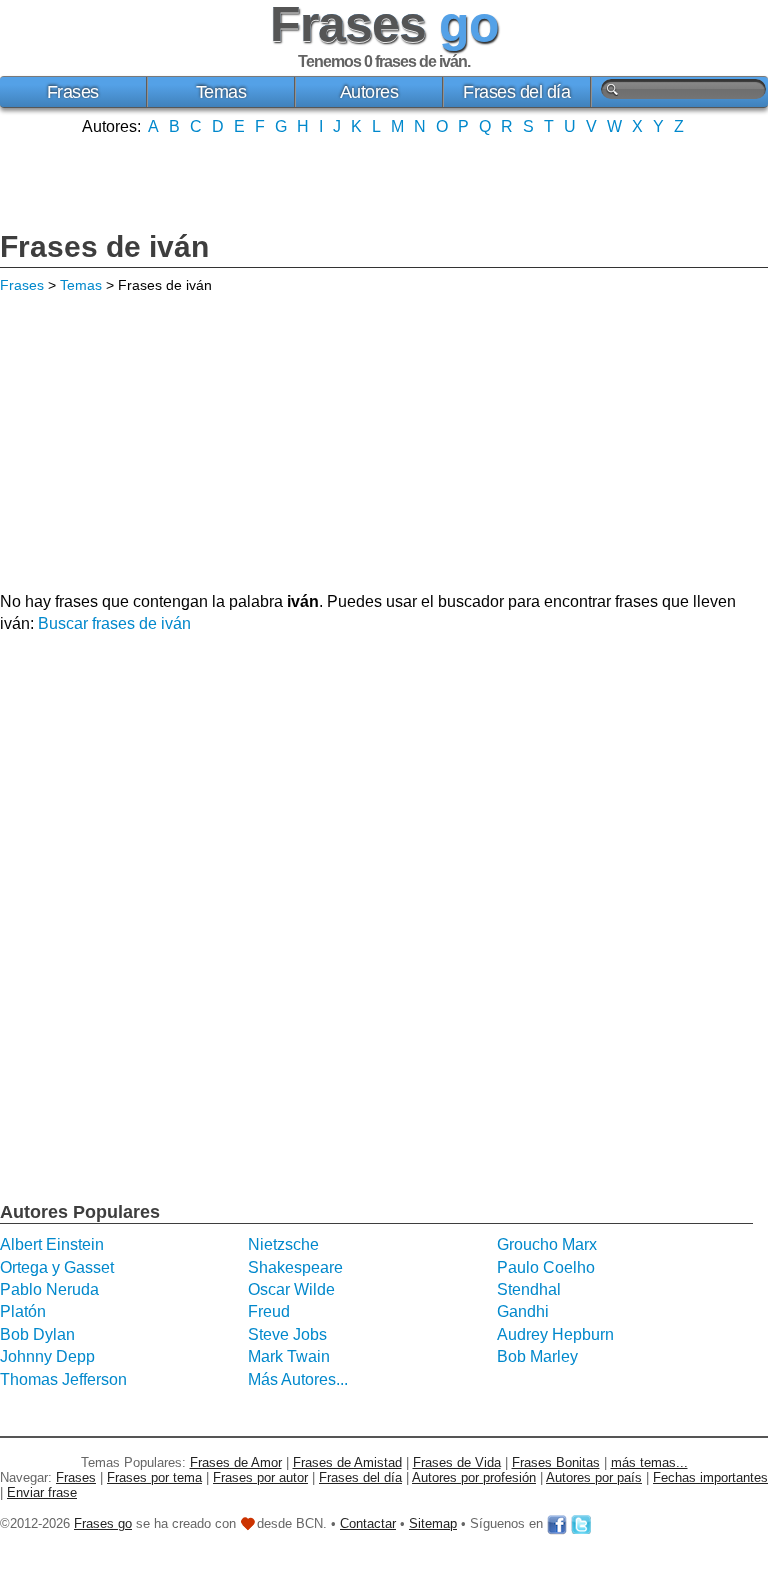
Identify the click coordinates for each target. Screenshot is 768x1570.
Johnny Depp (47, 1356)
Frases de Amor (236, 1462)
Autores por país (594, 1477)
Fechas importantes (710, 1477)
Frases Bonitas (556, 1462)
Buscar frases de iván (114, 623)
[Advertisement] (384, 181)
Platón (23, 1311)
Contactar (368, 1523)
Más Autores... (298, 1379)
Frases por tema (154, 1477)
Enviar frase (42, 1492)
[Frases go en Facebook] (557, 1523)
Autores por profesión (474, 1477)
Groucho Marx (547, 1244)
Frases (73, 92)
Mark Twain (289, 1356)
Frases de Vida (457, 1462)
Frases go (103, 1523)
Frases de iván (104, 246)
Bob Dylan (37, 1334)
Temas (221, 92)
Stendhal (529, 1289)
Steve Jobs (287, 1334)
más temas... (649, 1462)
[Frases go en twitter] (581, 1523)
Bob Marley (537, 1356)
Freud (269, 1311)
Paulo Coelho (546, 1267)
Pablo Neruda (49, 1289)
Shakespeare (295, 1267)
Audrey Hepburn (555, 1334)
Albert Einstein (52, 1244)
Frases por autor (260, 1477)
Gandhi (523, 1311)
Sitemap (433, 1523)
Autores (369, 92)
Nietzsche (283, 1244)
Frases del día (516, 92)
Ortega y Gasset (57, 1267)
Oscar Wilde (291, 1289)
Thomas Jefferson (63, 1379)
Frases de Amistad (347, 1462)
